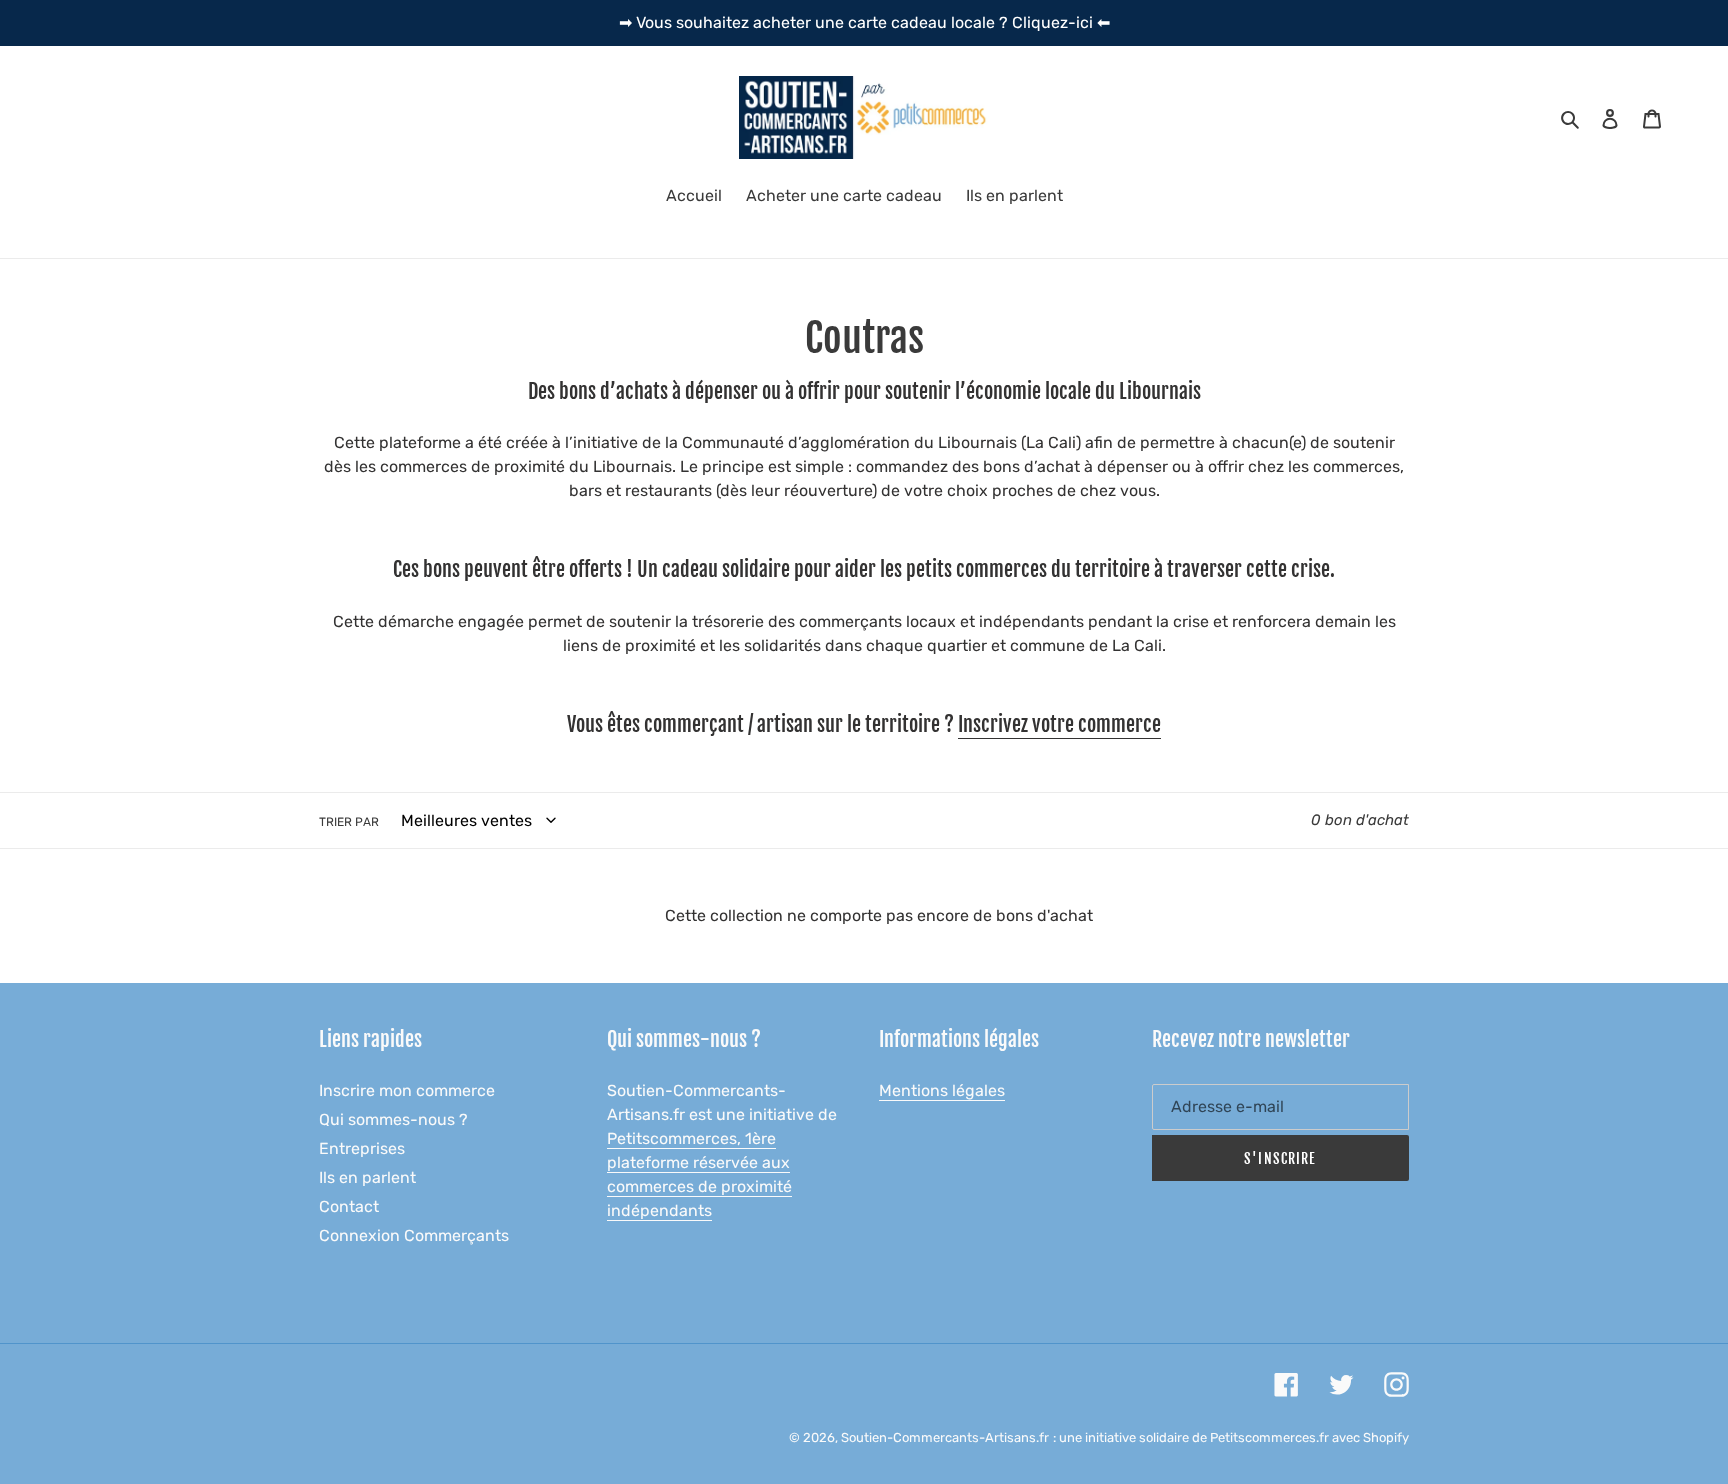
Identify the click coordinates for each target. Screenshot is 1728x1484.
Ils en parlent (367, 1177)
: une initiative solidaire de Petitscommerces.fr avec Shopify (1231, 1437)
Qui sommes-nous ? (393, 1119)
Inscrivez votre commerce (1059, 724)
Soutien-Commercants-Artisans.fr (945, 1437)
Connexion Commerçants (414, 1235)
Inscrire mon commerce (407, 1090)
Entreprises (362, 1148)
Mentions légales (942, 1090)
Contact (349, 1206)
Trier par (349, 822)
